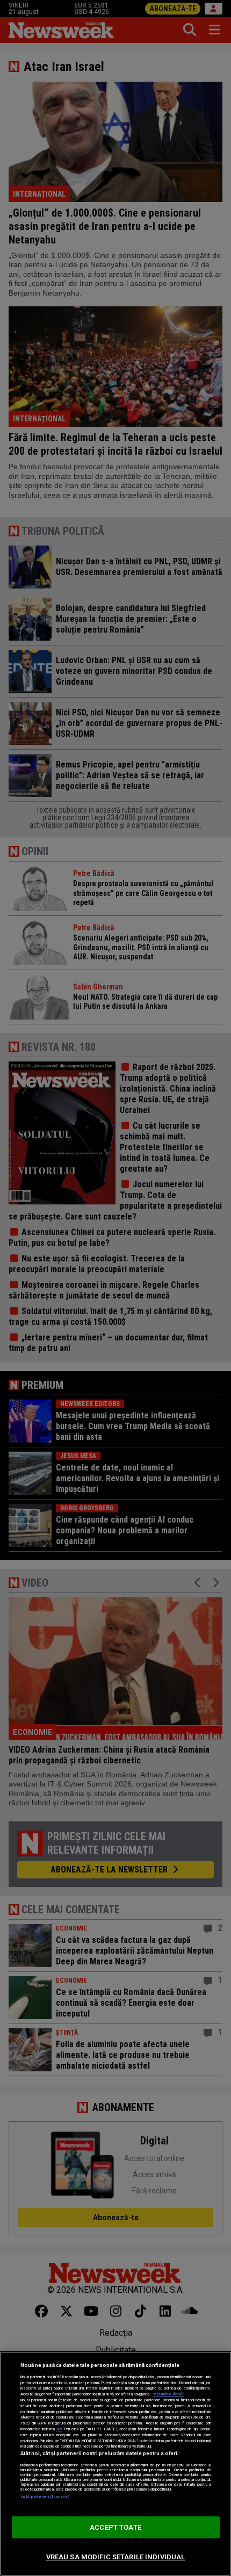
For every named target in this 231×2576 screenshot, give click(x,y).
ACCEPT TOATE (115, 2527)
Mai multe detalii (169, 2394)
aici (59, 2429)
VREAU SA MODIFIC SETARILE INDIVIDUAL (116, 2557)
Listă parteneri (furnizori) (45, 2497)
